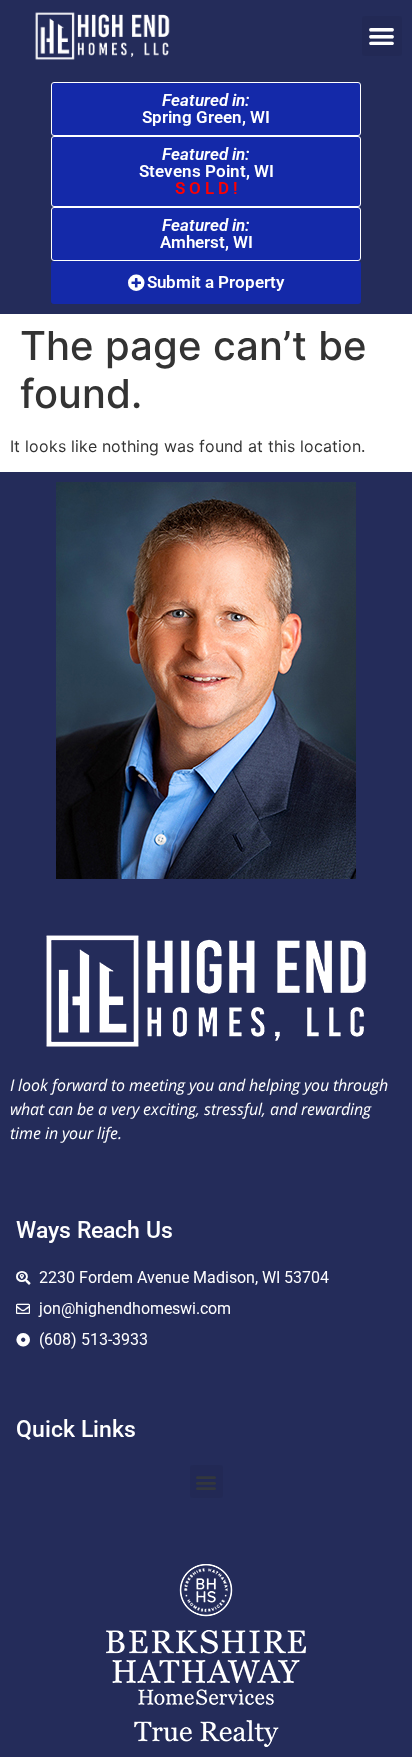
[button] (382, 36)
